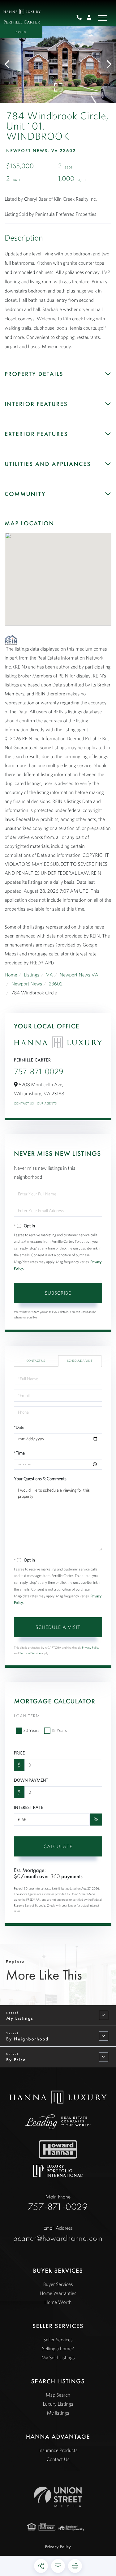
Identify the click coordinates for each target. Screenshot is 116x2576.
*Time (19, 1453)
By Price (16, 2060)
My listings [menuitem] (58, 2413)
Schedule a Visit (80, 1361)
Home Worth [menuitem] (58, 2302)
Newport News (27, 984)
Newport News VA (79, 975)
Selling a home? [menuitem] (58, 2349)
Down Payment (31, 1780)
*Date (19, 1427)
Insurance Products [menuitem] (58, 2450)
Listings (32, 975)
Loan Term (27, 1716)
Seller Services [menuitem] (58, 2340)
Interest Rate (28, 1807)
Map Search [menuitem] (58, 2395)
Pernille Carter (22, 22)
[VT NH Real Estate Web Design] (58, 2497)
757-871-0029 (82, 18)
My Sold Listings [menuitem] (58, 2358)
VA (49, 975)
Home (11, 975)
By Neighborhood (27, 2039)
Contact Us (24, 1103)
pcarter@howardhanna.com (58, 2234)
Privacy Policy (91, 1648)
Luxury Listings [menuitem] (58, 2404)
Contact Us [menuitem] (58, 2459)
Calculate (58, 1846)
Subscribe (58, 1293)
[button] (10, 65)
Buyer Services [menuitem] (58, 2284)
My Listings (20, 2018)
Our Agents (47, 1103)
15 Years (59, 1730)
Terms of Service (30, 1653)
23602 (56, 984)
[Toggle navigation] (103, 18)
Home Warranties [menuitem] (58, 2293)
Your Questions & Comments (40, 1479)
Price (19, 1753)
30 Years (31, 1730)
